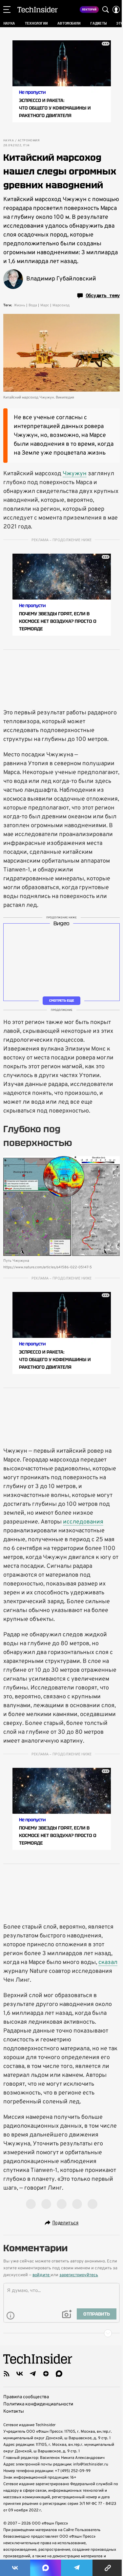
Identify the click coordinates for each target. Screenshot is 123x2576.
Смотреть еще (62, 1001)
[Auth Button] (116, 10)
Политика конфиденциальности (38, 2404)
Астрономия (29, 141)
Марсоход (61, 305)
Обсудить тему (103, 296)
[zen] (46, 2374)
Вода (33, 305)
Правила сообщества (26, 2397)
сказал (108, 1963)
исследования (83, 1522)
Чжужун (75, 474)
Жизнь (20, 305)
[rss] (7, 2374)
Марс (45, 305)
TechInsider (38, 10)
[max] (59, 2374)
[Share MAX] (46, 2568)
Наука (9, 141)
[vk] (20, 2374)
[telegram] (33, 2374)
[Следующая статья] (61, 2333)
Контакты (14, 2412)
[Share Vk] (15, 2568)
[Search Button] (106, 10)
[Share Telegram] (77, 2568)
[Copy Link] (108, 2568)
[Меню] (7, 10)
